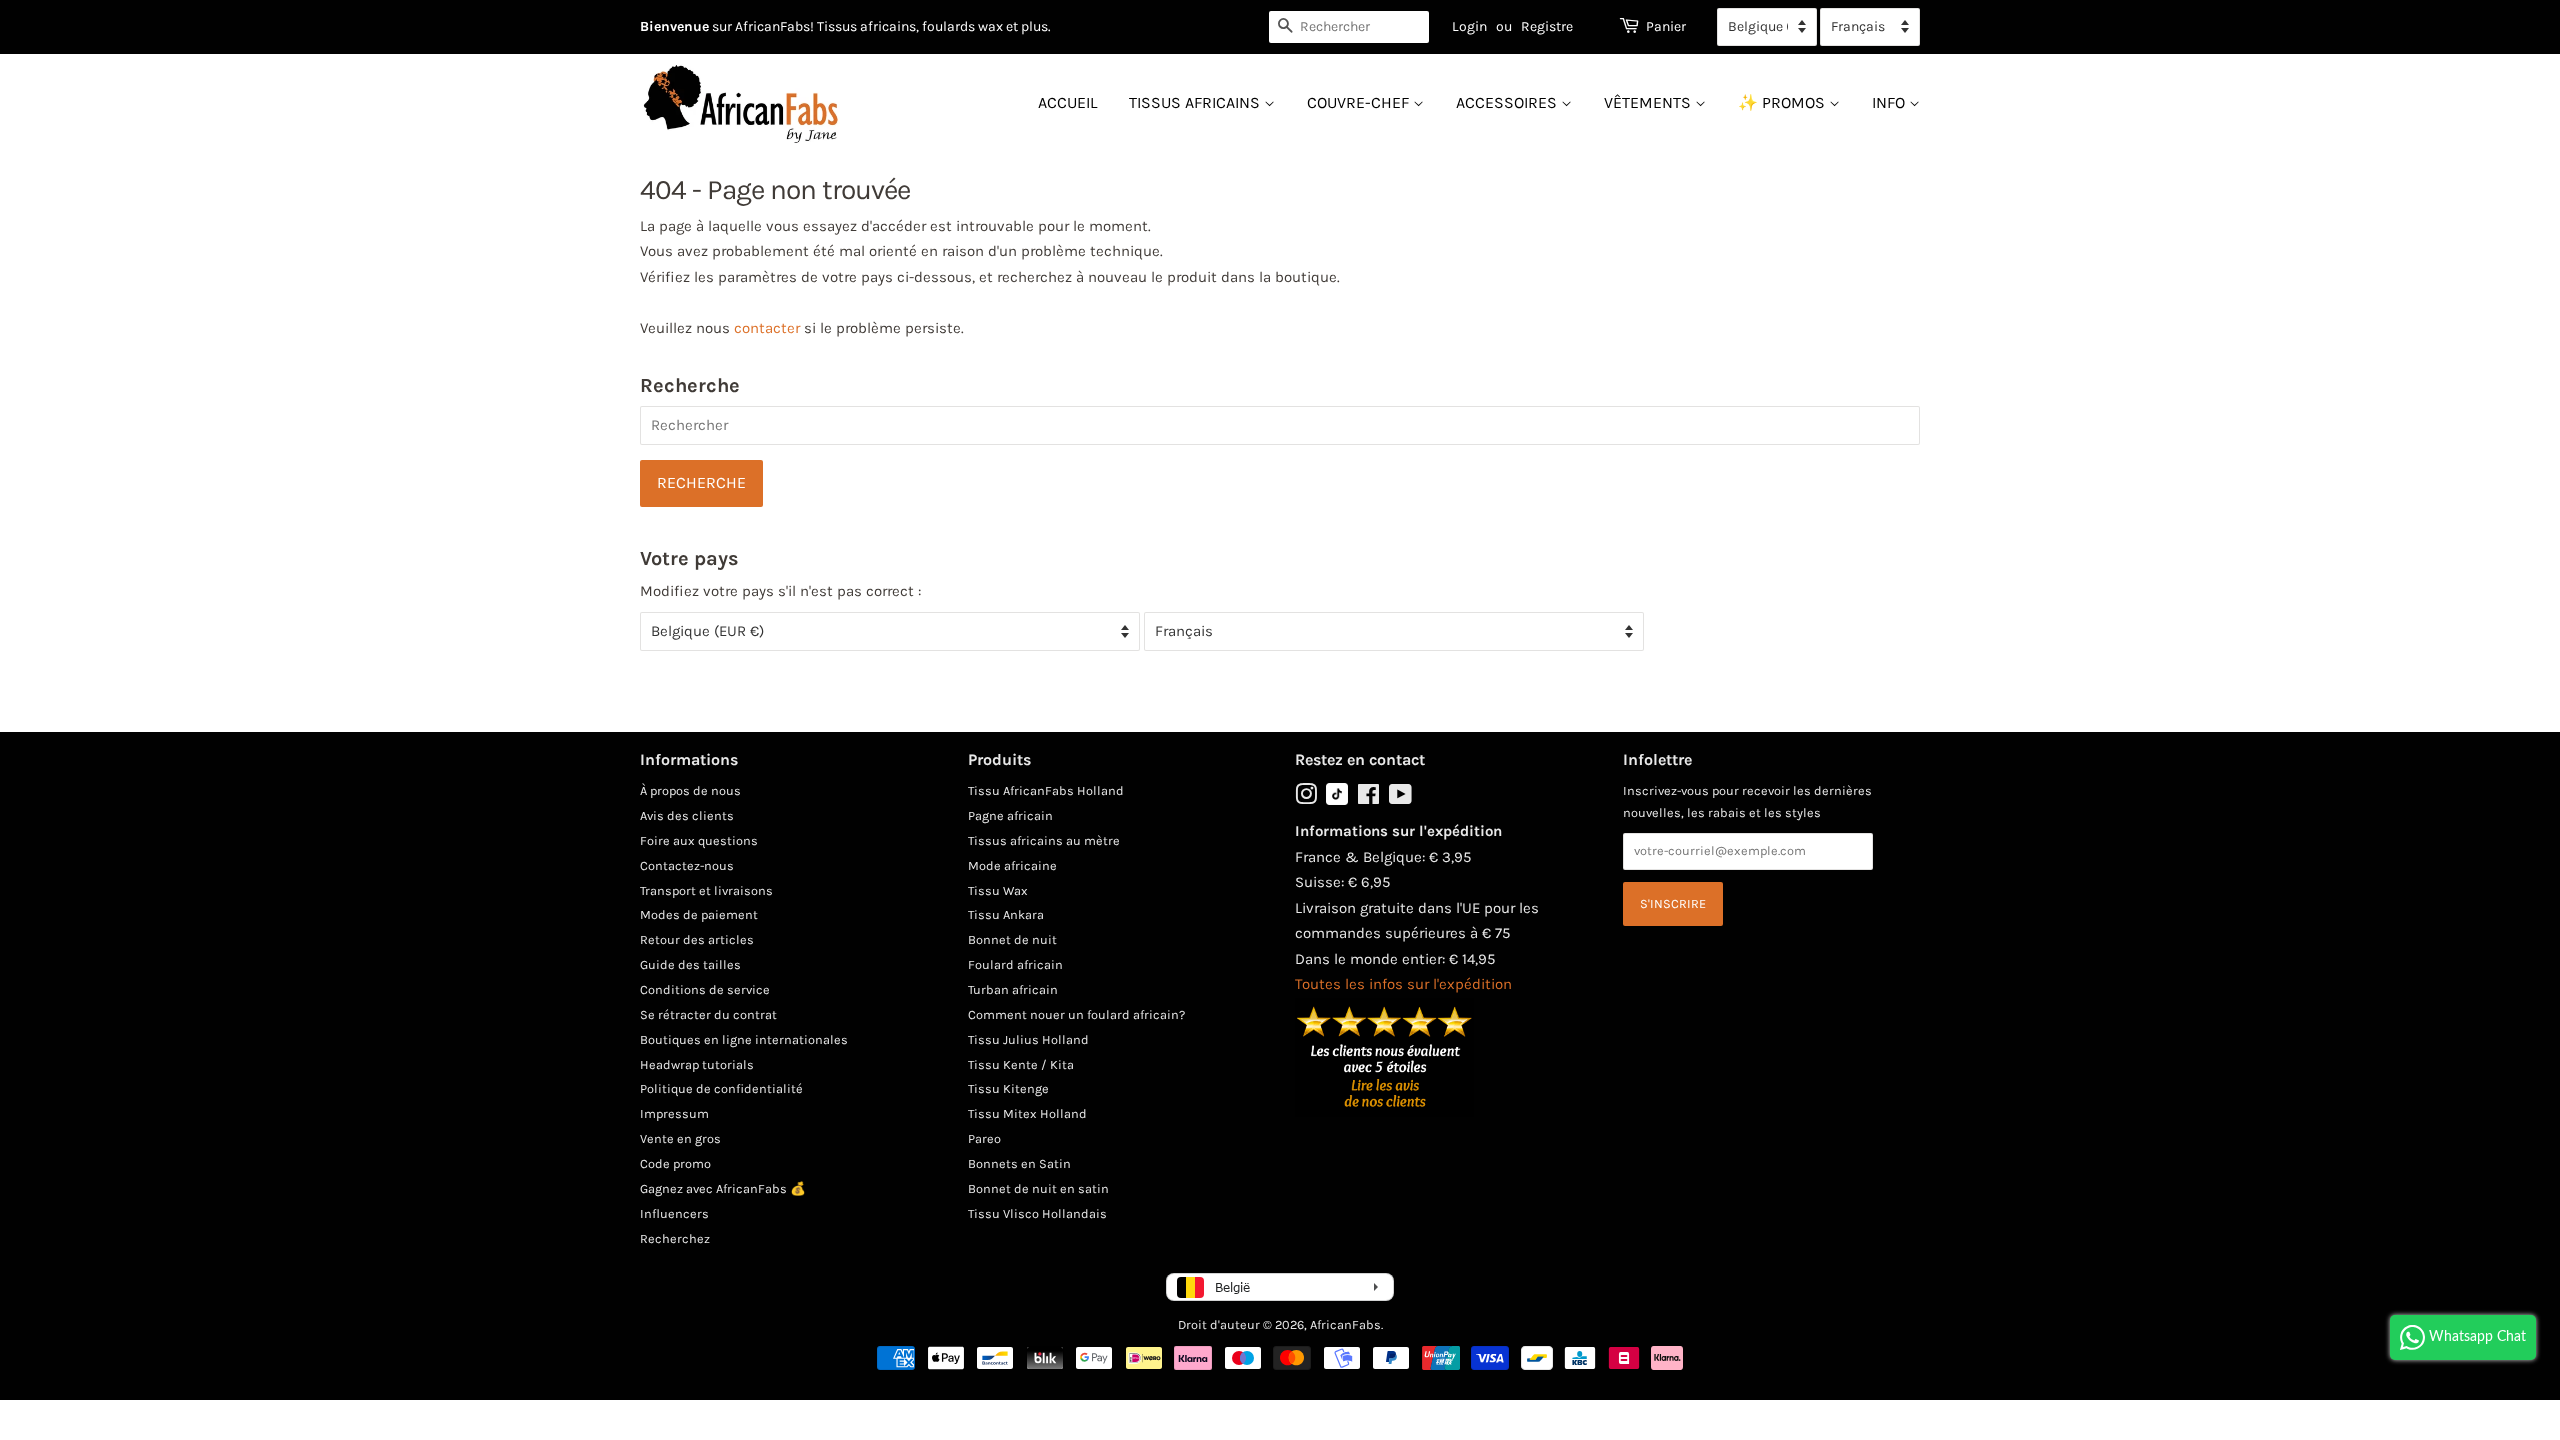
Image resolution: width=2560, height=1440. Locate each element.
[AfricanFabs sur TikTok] (1337, 800)
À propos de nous (690, 790)
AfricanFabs (1345, 1324)
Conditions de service (705, 989)
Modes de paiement (699, 914)
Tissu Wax (998, 890)
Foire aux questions (699, 840)
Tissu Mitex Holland (1027, 1113)
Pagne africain (1010, 815)
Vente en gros (680, 1138)
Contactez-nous (687, 865)
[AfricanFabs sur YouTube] (1400, 798)
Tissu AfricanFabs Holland (1046, 790)
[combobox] (1349, 27)
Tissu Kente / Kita (1021, 1064)
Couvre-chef (1360, 102)
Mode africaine (1012, 865)
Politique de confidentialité (721, 1088)
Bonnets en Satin (1019, 1163)
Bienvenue (674, 26)
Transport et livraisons (706, 890)
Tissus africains (1196, 102)
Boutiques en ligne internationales (744, 1039)
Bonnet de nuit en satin (1038, 1188)
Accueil (1067, 102)
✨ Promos (1783, 102)
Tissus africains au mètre (1044, 840)
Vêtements (1649, 102)
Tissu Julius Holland (1028, 1039)
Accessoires (1508, 102)
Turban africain (1013, 989)
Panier (1666, 26)
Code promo (675, 1163)
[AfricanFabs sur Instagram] (1306, 798)
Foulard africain (1015, 964)
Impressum (674, 1113)
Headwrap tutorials (697, 1064)
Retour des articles (697, 939)
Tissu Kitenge (1008, 1088)
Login (1469, 26)
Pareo (984, 1138)
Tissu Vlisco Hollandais (1037, 1213)
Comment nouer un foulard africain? (1076, 1014)
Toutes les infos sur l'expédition (1403, 984)
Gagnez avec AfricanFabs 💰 (723, 1188)
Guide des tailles (690, 964)
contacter (767, 328)
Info (1890, 102)
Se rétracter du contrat (708, 1014)
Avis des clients (687, 815)
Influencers (674, 1213)
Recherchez (675, 1238)
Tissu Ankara (1006, 914)
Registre (1547, 26)
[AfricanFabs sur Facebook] (1368, 798)
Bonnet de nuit (1012, 939)
